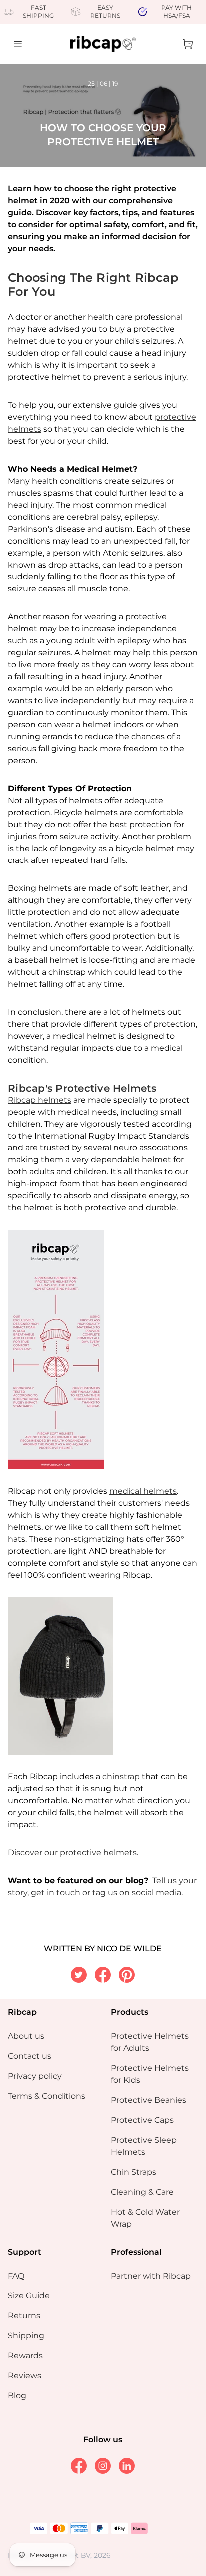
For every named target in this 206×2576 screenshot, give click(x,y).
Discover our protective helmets (72, 1853)
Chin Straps (134, 2172)
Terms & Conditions (47, 2096)
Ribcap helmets (40, 1100)
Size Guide (29, 2296)
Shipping (26, 2336)
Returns (24, 2316)
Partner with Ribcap (151, 2276)
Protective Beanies (149, 2100)
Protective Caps (142, 2120)
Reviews (25, 2376)
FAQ (16, 2276)
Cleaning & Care (142, 2192)
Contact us (30, 2056)
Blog (17, 2396)
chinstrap (121, 1777)
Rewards (25, 2356)
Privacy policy (35, 2076)
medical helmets (143, 1491)
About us (26, 2036)
